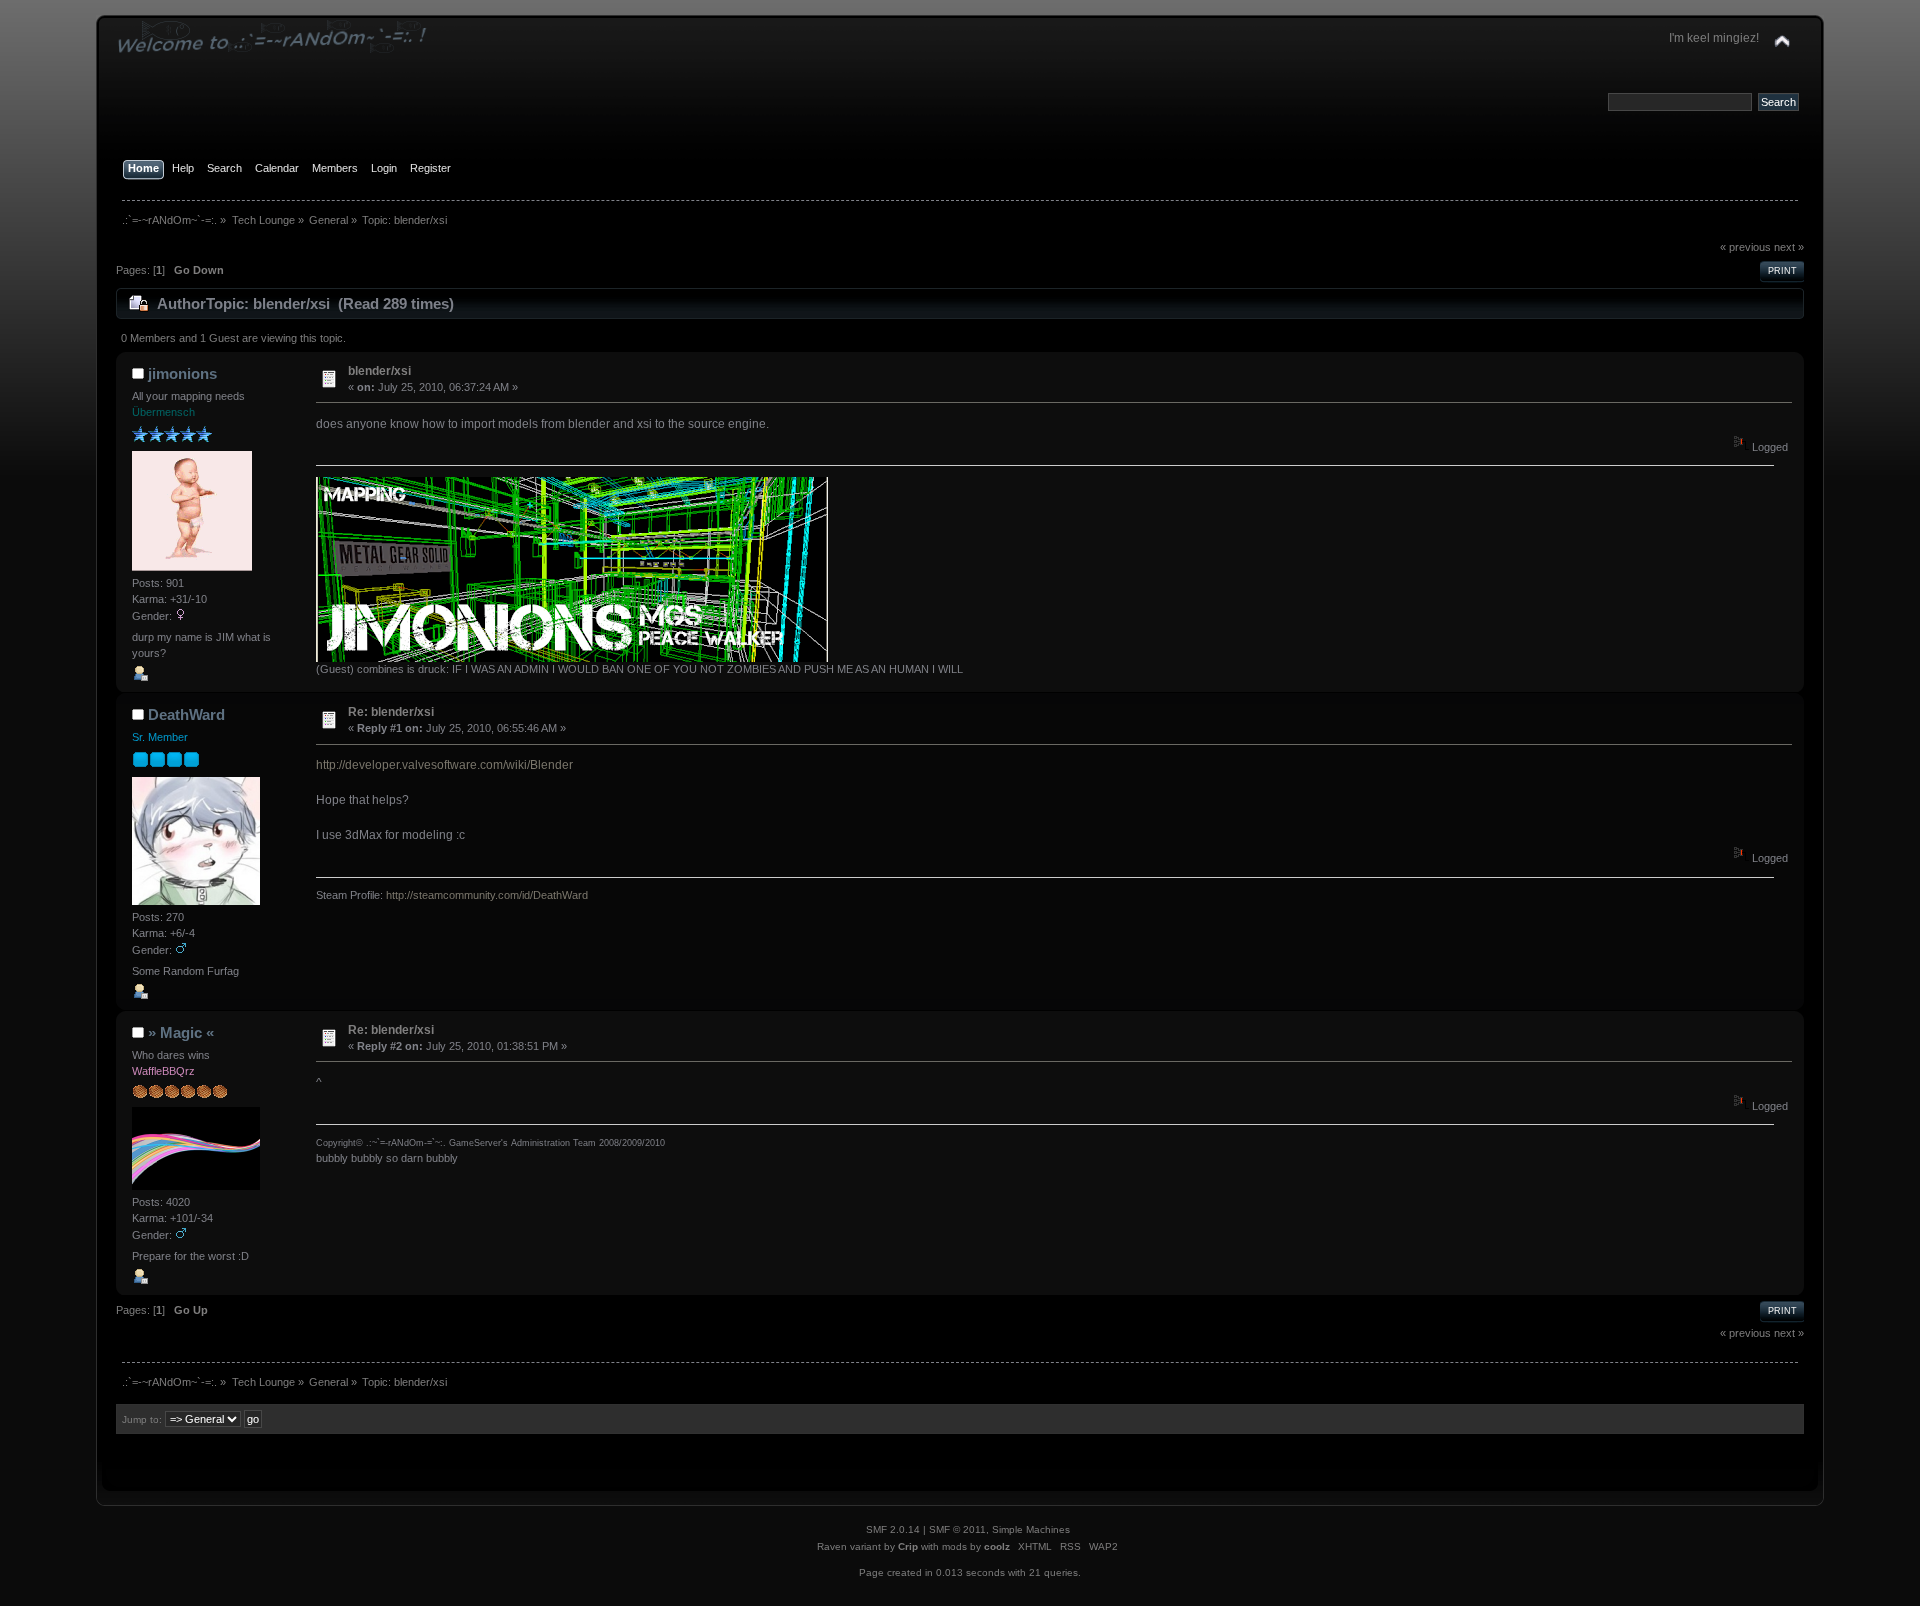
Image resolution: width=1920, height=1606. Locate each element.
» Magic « (181, 1032)
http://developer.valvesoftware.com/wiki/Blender (444, 765)
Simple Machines (1031, 1529)
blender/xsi (379, 371)
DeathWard (186, 714)
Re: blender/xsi (391, 712)
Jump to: (142, 1419)
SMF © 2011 (957, 1529)
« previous (1745, 247)
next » (1789, 247)
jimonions (182, 373)
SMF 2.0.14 (893, 1529)
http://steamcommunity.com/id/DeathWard (487, 895)
